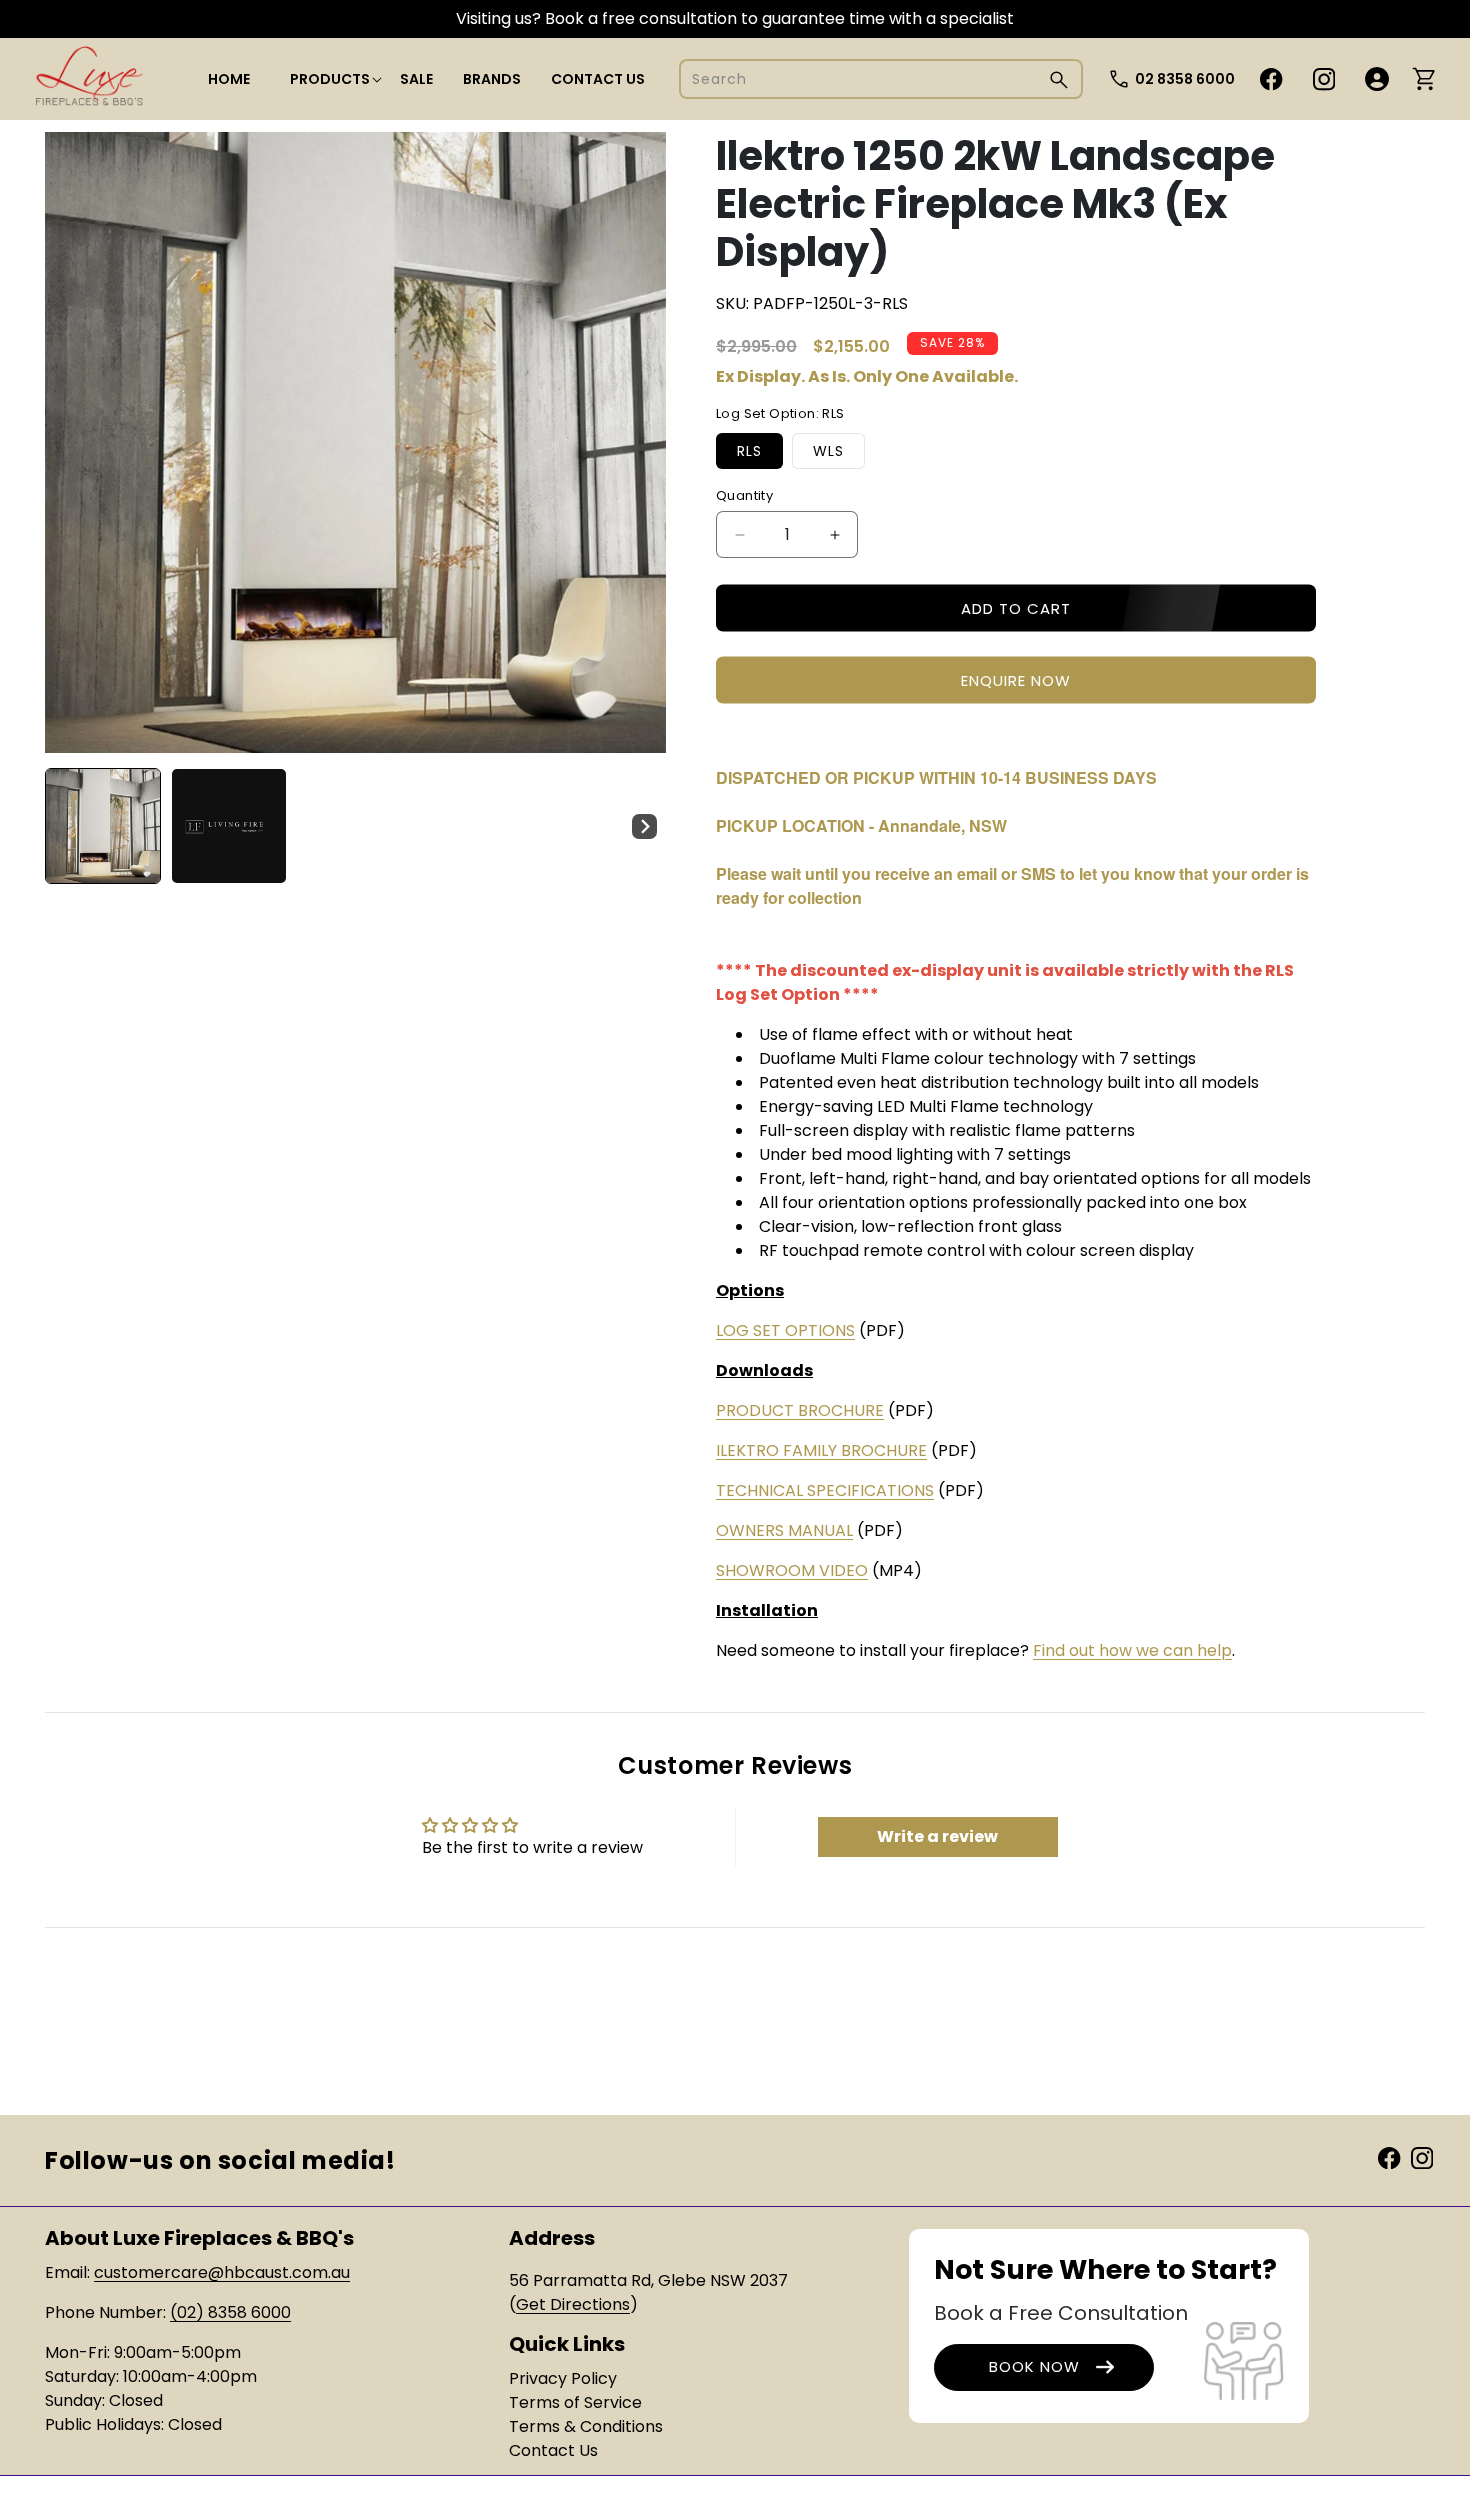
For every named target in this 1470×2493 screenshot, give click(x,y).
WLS (828, 451)
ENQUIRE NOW (1016, 679)
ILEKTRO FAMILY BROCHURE (821, 1450)
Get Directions (573, 2304)
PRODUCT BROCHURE (800, 1410)
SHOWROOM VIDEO (792, 1570)
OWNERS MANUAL (784, 1530)
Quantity (744, 495)
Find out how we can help (1132, 1650)
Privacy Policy (563, 2378)
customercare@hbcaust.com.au (222, 2272)
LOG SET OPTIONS (785, 1330)
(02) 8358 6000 (230, 2312)
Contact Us (553, 2450)
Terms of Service (575, 2402)
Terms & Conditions (586, 2426)
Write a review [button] (937, 1836)
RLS (749, 451)
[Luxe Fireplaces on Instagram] (1422, 2156)
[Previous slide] (67, 826)
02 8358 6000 (1185, 79)
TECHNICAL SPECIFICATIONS (825, 1490)
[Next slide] (644, 826)
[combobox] (881, 79)
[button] (330, 79)
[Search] (1059, 79)
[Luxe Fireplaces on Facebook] (1389, 2156)
